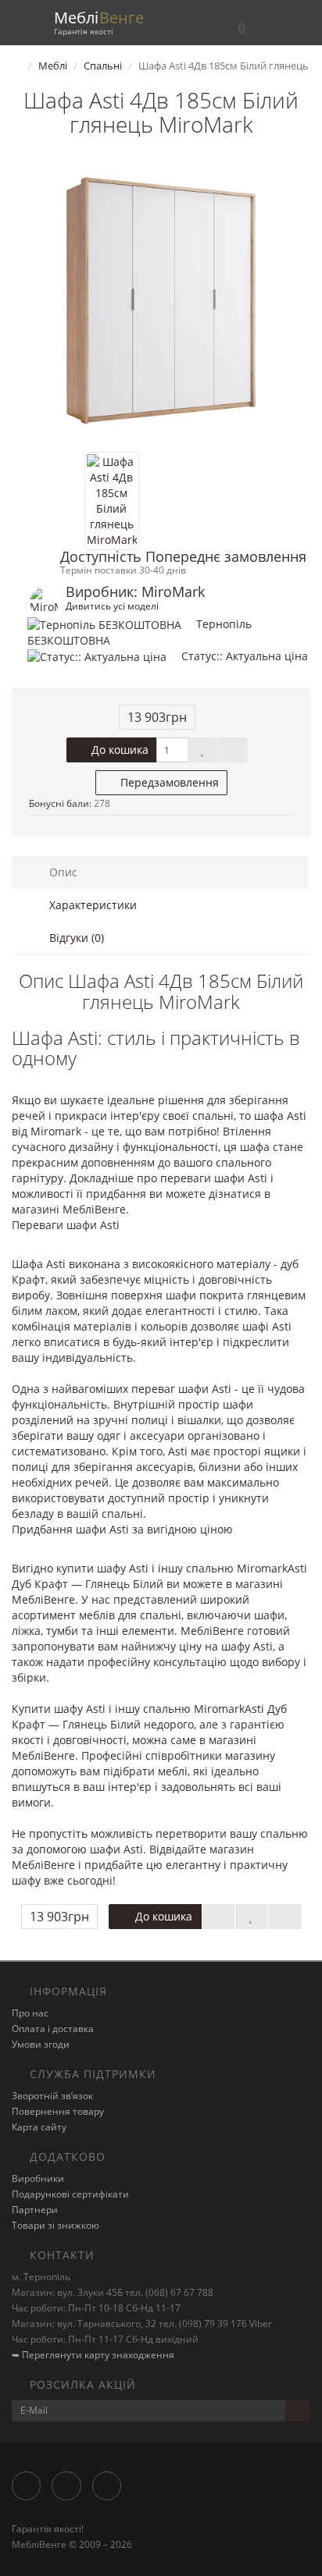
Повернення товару (58, 2111)
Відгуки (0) (75, 938)
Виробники (38, 2178)
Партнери (35, 2210)
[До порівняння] (233, 750)
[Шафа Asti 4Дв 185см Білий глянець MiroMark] (161, 303)
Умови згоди (41, 2044)
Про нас (30, 2013)
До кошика (118, 750)
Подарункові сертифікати (70, 2194)
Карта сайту (39, 2127)
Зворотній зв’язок (52, 2096)
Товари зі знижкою (55, 2225)
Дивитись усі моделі (112, 606)
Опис (62, 872)
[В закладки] (202, 750)
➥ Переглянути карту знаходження (93, 2355)
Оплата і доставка (53, 2029)
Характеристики (91, 905)
